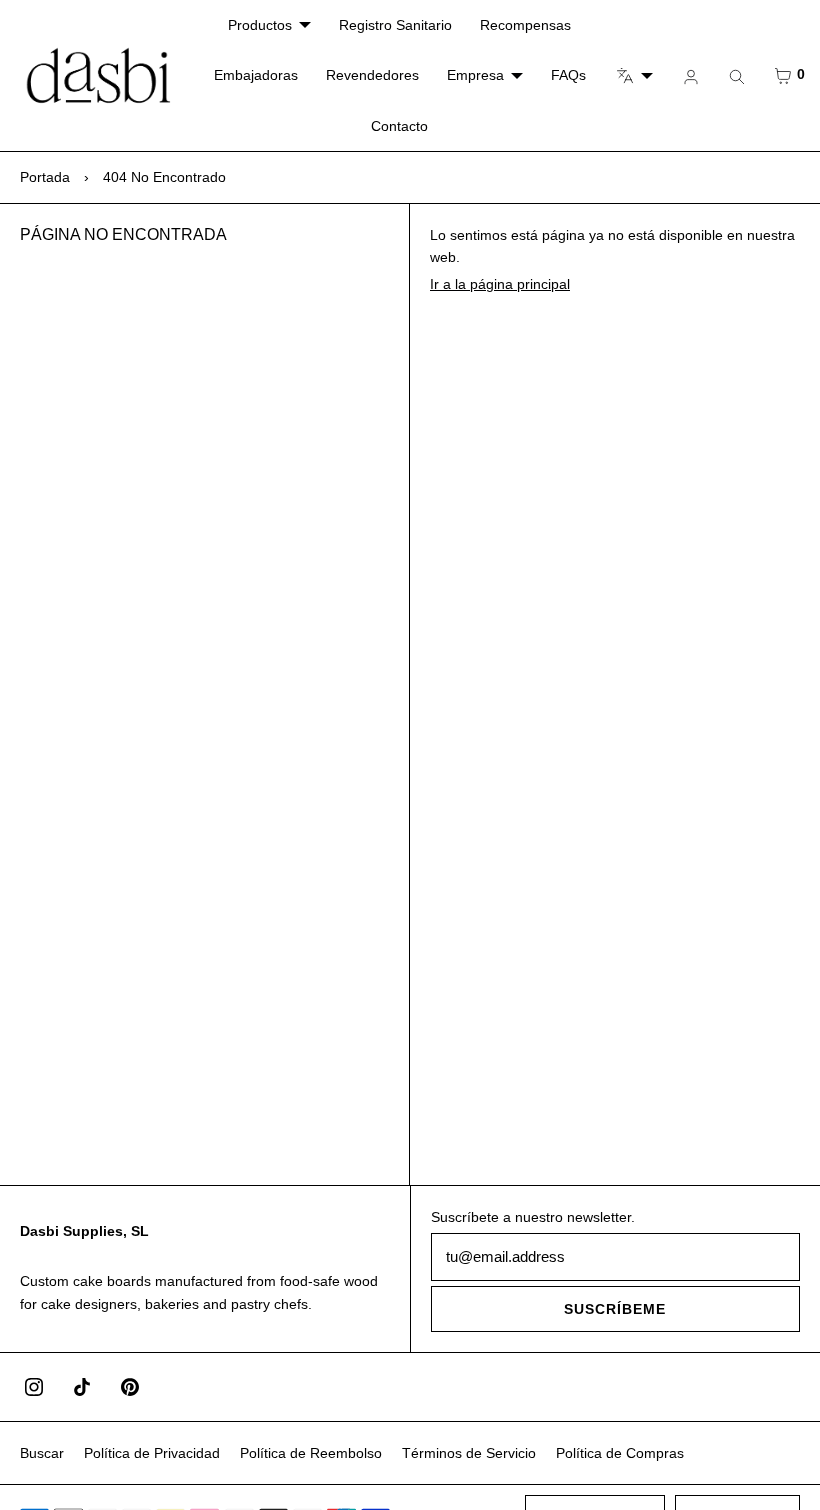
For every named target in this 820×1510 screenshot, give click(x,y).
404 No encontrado (164, 177)
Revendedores (372, 75)
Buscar (42, 1453)
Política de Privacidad (152, 1453)
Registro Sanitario (395, 25)
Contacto (399, 126)
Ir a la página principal (500, 284)
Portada (45, 177)
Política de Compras (620, 1453)
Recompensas (525, 25)
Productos (260, 25)
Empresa (475, 75)
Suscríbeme (615, 1309)
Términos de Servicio (469, 1453)
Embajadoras (256, 75)
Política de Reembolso (311, 1453)
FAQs (568, 75)
